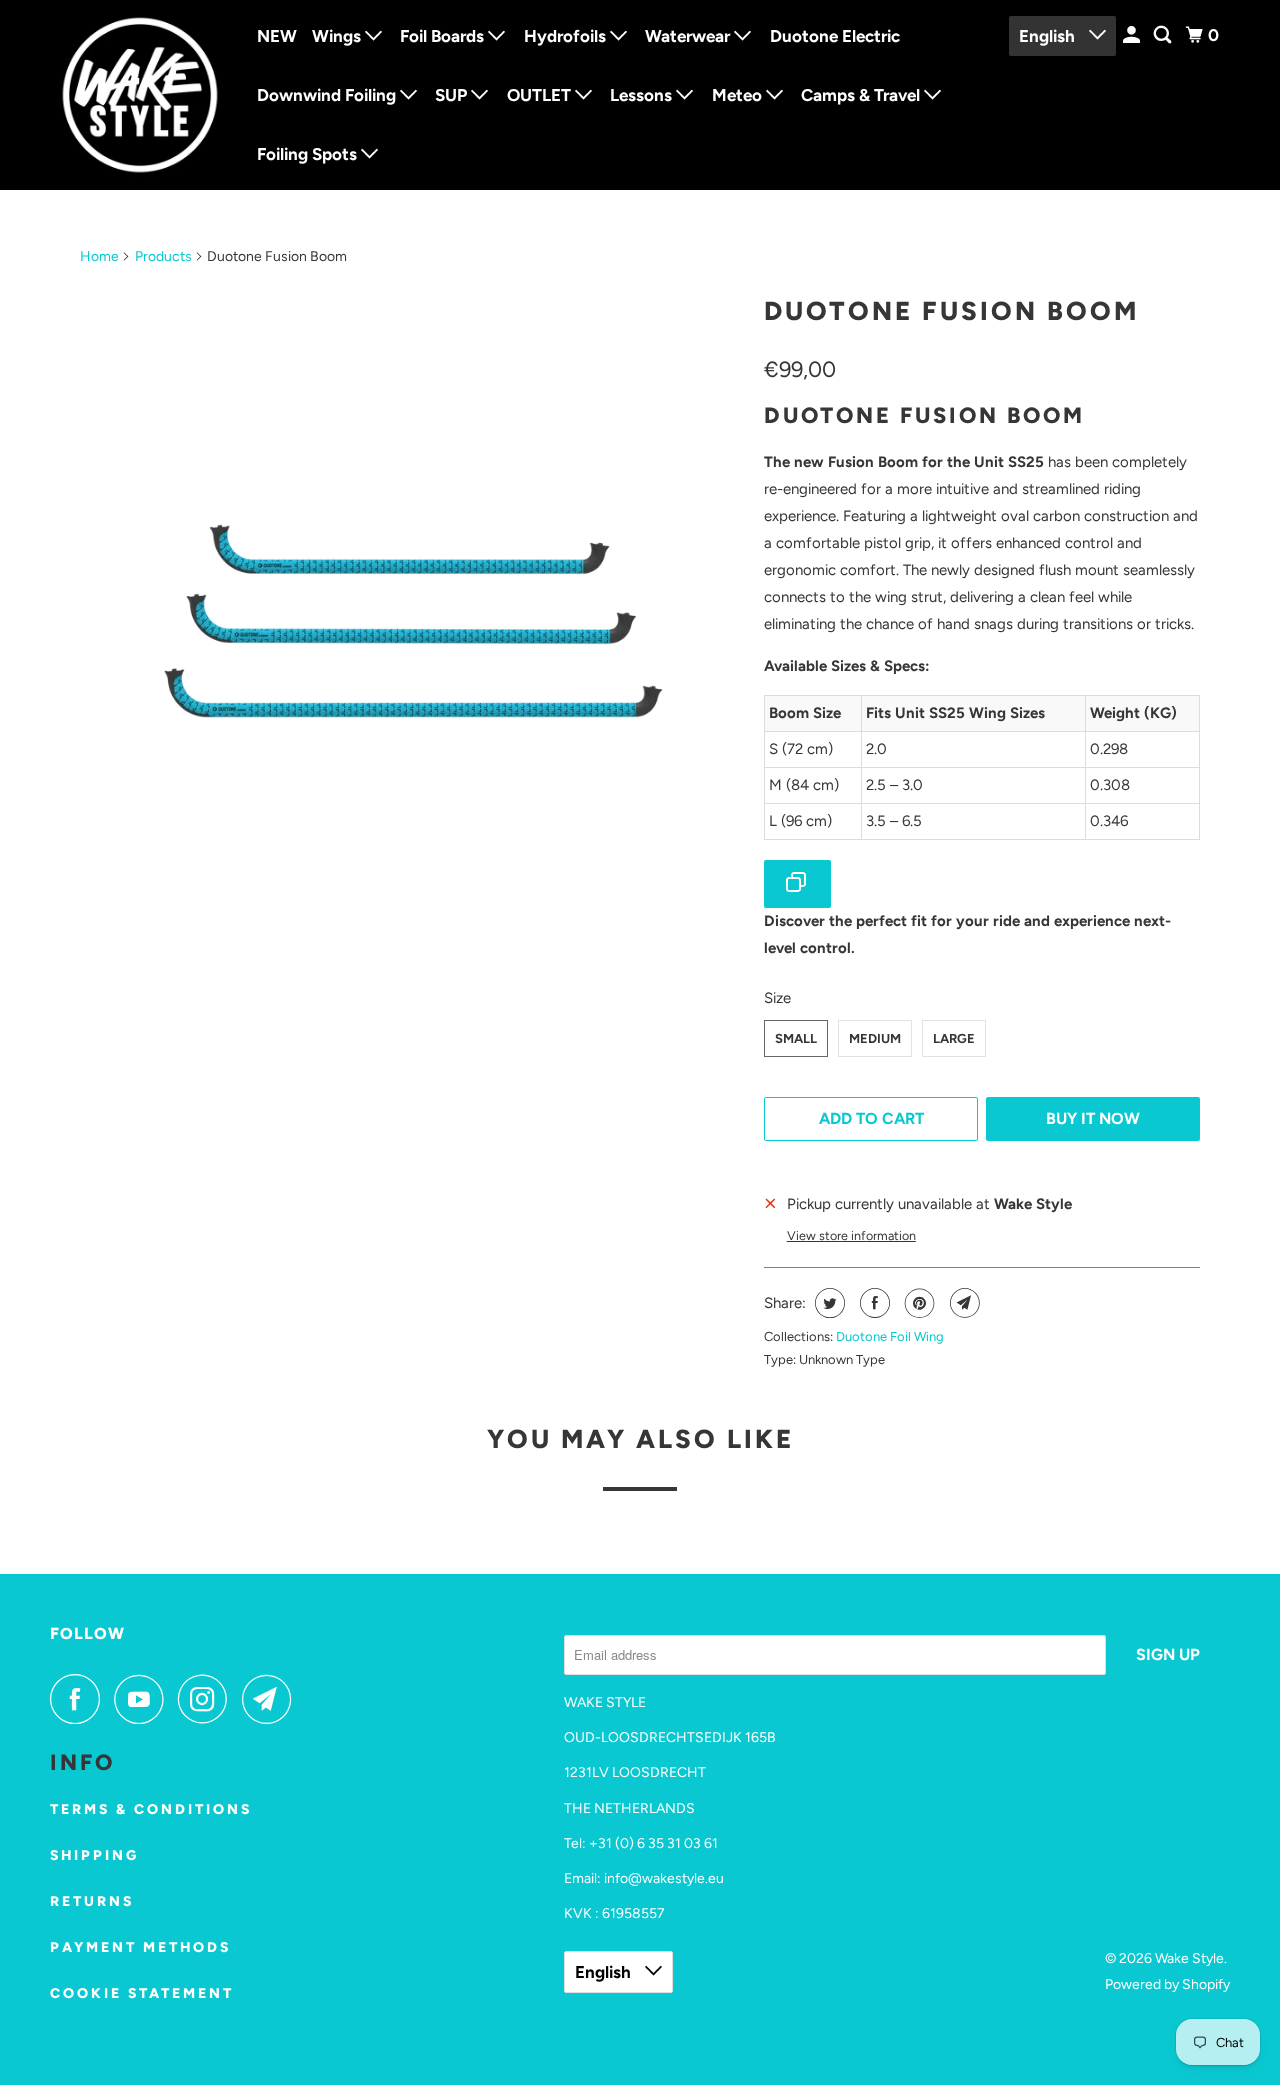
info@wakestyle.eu (664, 1878)
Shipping (94, 1855)
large (954, 1038)
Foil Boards (444, 36)
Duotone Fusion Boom (951, 311)
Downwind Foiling (328, 95)
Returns (92, 1901)
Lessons (643, 95)
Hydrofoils (567, 36)
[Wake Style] (140, 95)
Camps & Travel (862, 95)
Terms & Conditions (151, 1809)
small (796, 1038)
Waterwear (689, 36)
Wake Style (1189, 1958)
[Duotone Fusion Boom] (412, 616)
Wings (338, 36)
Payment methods (140, 1947)
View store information (851, 1235)
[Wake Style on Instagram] (208, 1699)
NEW (277, 36)
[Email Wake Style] (272, 1699)
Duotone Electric (835, 36)
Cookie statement (142, 1993)
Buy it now (1093, 1118)
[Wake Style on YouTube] (144, 1699)
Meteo (739, 95)
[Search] (1164, 35)
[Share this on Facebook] (872, 1303)
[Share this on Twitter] (827, 1303)
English (1049, 36)
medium (875, 1038)
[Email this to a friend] (962, 1303)
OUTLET (541, 95)
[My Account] (1133, 35)
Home (99, 256)
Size (777, 998)
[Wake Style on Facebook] (80, 1699)
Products (163, 256)
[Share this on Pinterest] (917, 1303)
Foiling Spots (309, 154)
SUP (453, 95)
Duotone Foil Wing (890, 1336)
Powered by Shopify (1167, 1984)
